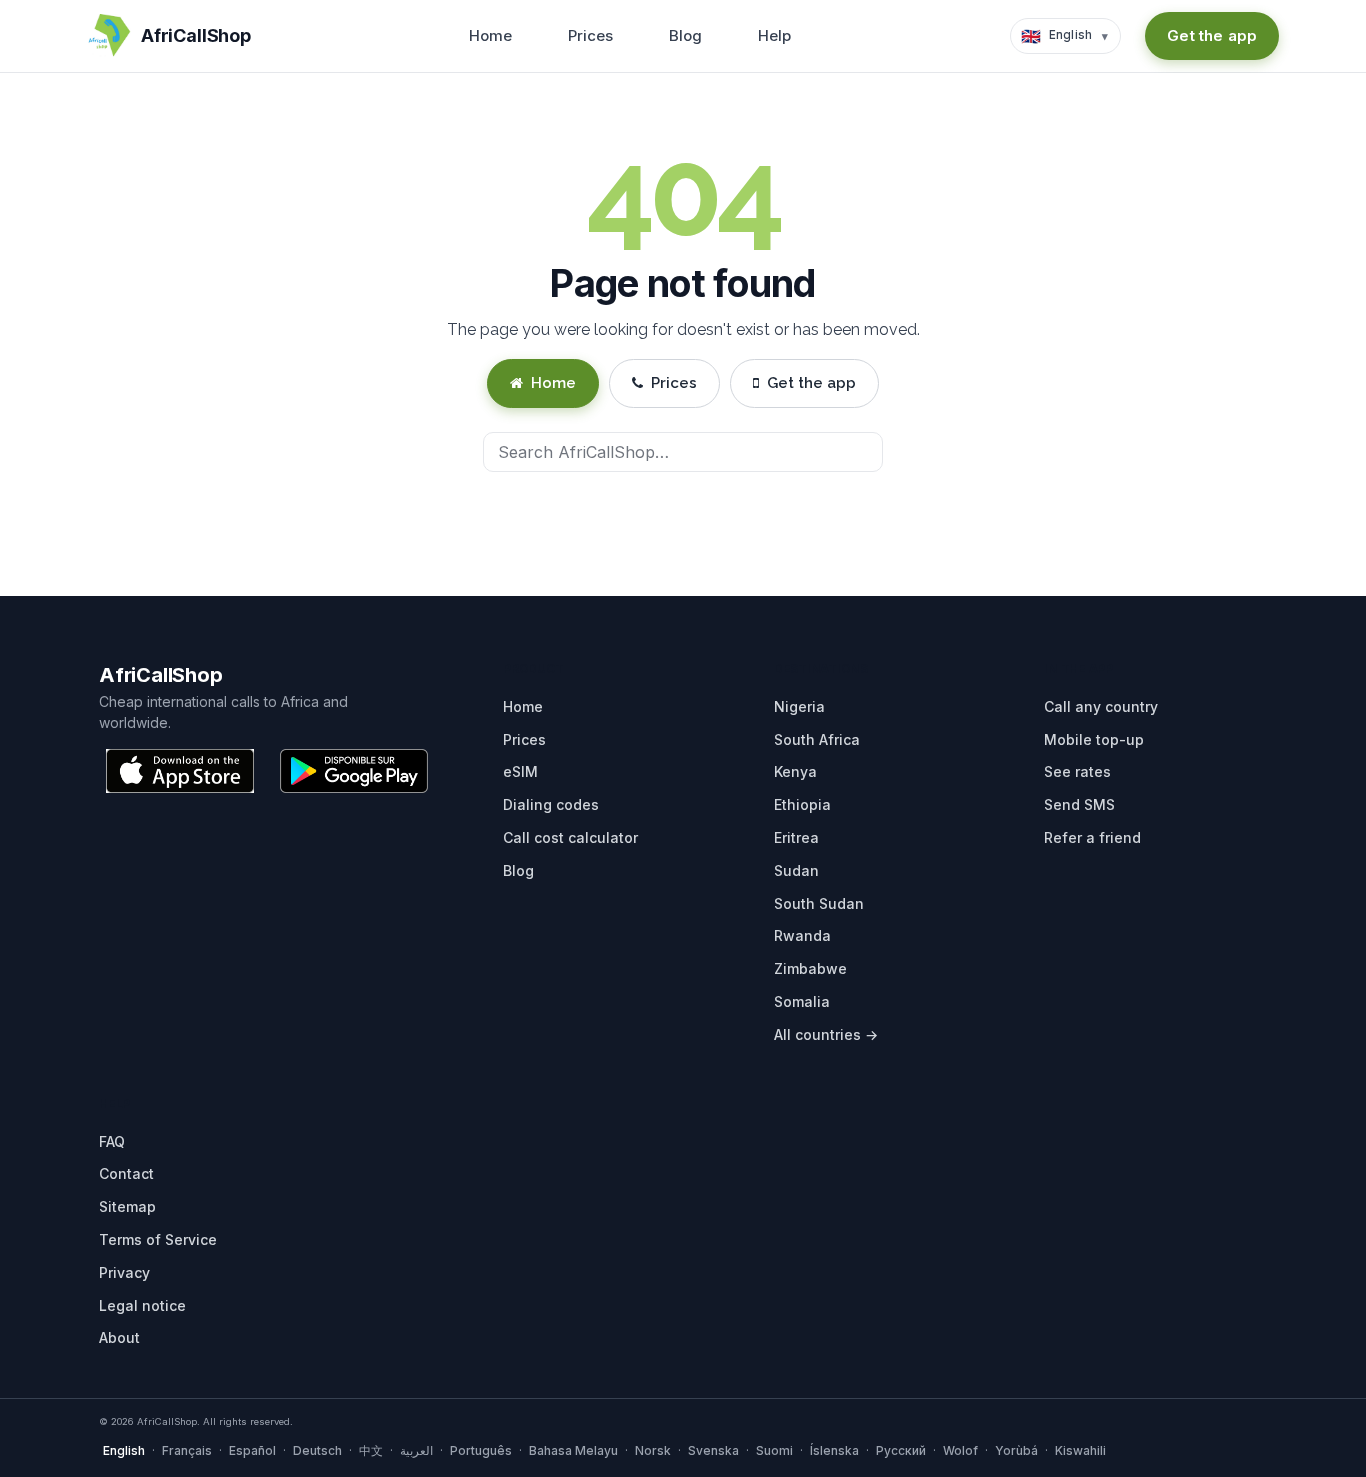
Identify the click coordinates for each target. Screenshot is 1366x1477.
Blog (685, 35)
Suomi (774, 1450)
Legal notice (142, 1305)
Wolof (960, 1450)
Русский (901, 1450)
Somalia (802, 1001)
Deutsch (317, 1450)
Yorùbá (1016, 1450)
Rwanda (802, 935)
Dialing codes (551, 804)
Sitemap (127, 1206)
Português (481, 1450)
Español (252, 1450)
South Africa (817, 739)
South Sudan (819, 903)
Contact (126, 1173)
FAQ (112, 1141)
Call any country (1101, 706)
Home (490, 35)
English (124, 1450)
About (119, 1337)
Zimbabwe (810, 968)
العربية (416, 1450)
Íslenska (834, 1450)
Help (774, 35)
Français (187, 1450)
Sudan (796, 870)
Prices (590, 35)
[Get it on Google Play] (354, 771)
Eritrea (796, 837)
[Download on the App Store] (180, 771)
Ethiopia (802, 804)
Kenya (795, 771)
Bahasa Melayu (573, 1450)
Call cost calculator (570, 837)
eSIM (520, 771)
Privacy (124, 1272)
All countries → (826, 1034)
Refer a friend (1092, 837)
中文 (371, 1450)
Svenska (713, 1450)
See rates (1077, 771)
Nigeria (799, 706)
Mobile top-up (1094, 739)
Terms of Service (158, 1239)
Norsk (653, 1450)
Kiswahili (1080, 1450)
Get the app (1212, 35)
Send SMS (1079, 804)
